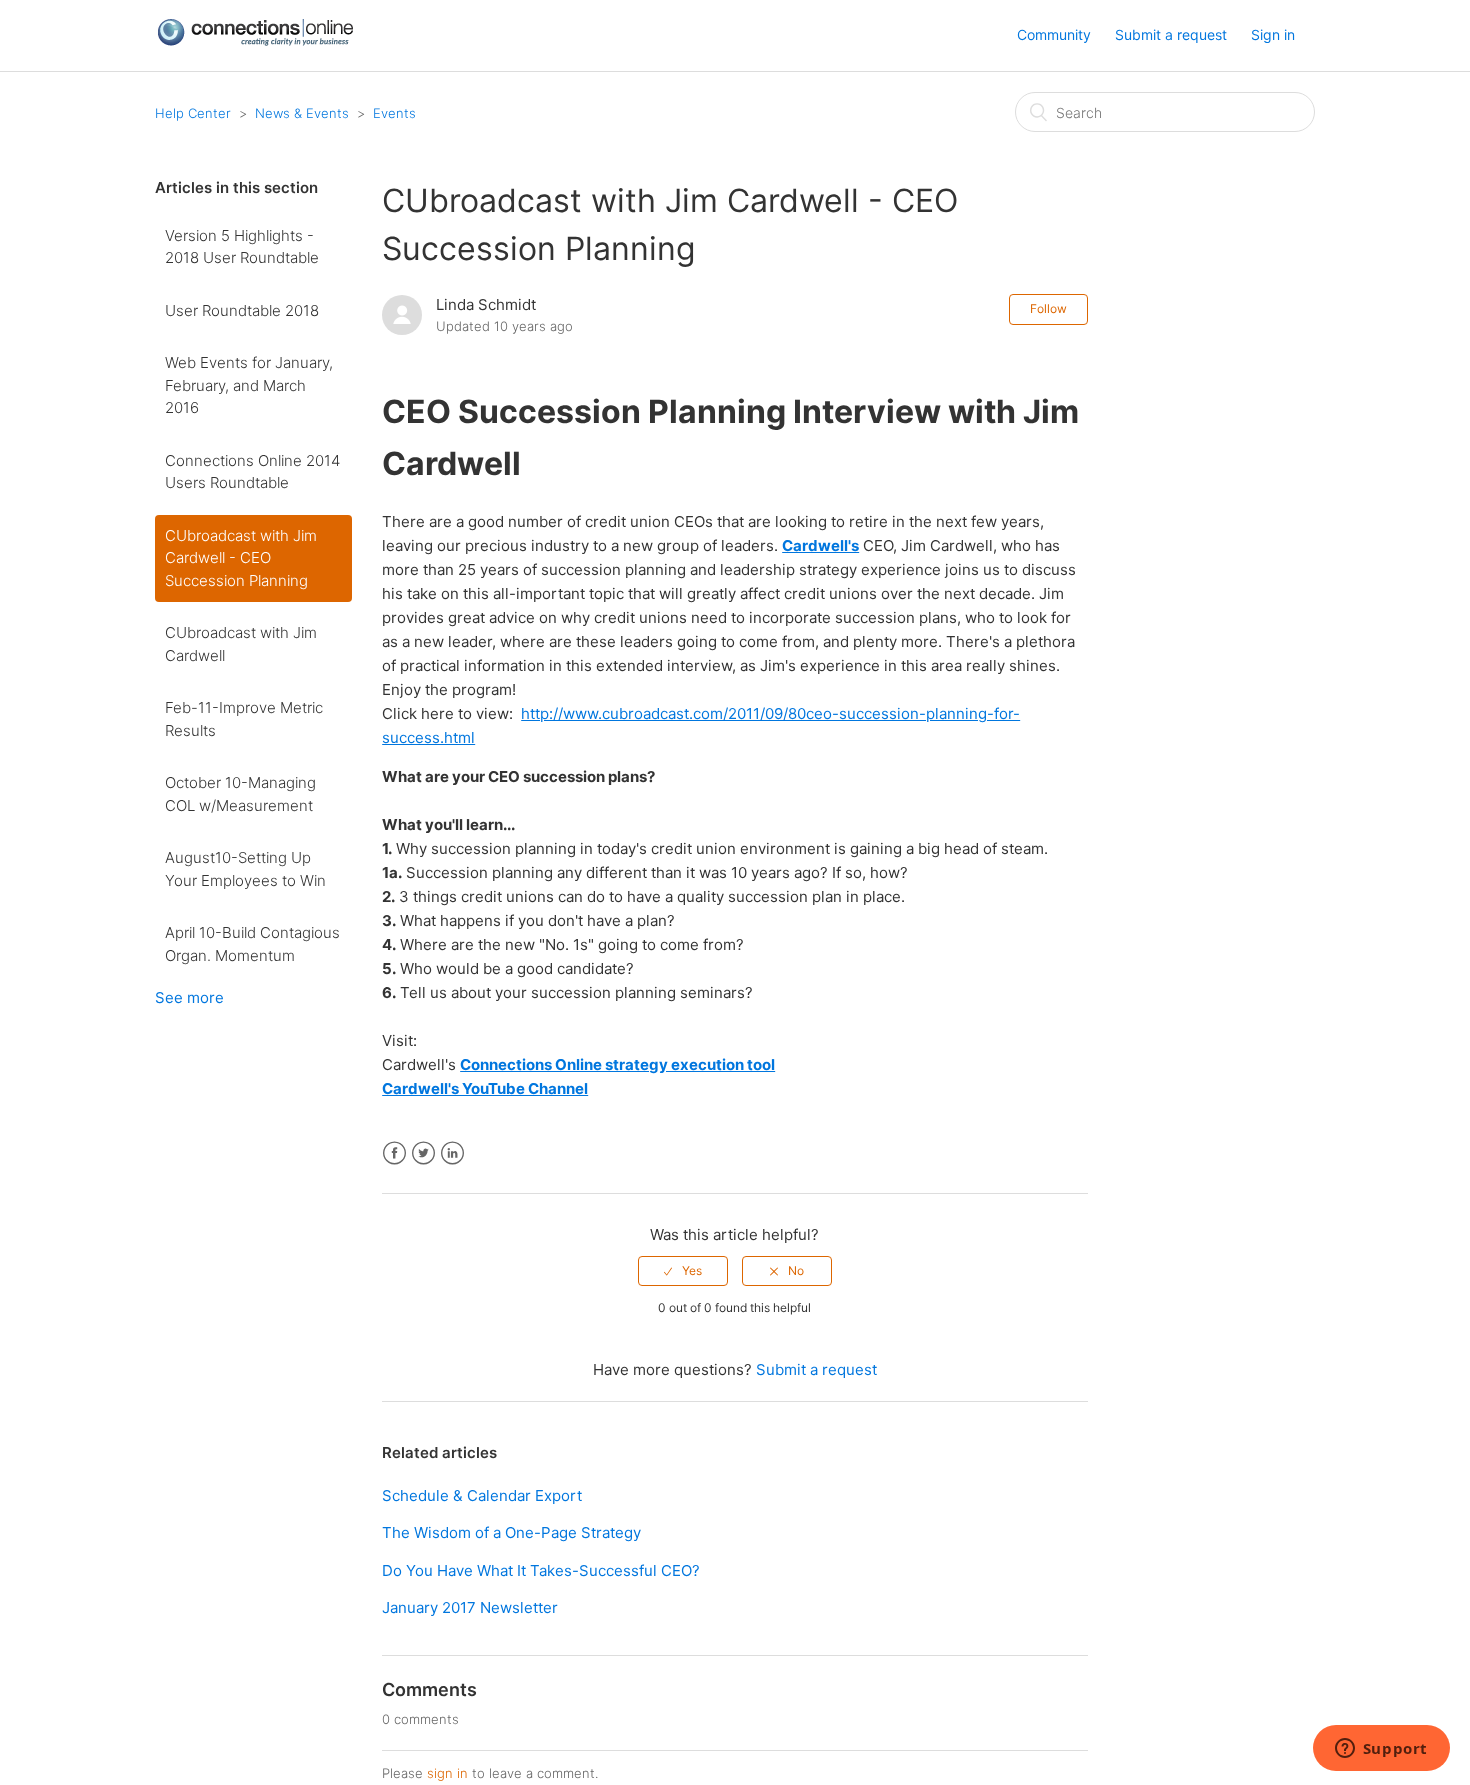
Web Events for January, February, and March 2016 (249, 385)
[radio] (683, 1271)
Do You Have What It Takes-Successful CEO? (541, 1570)
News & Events (302, 113)
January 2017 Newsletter (470, 1607)
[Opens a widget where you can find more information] (1381, 1750)
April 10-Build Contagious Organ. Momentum (252, 944)
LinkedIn (452, 1153)
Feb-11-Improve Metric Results (244, 719)
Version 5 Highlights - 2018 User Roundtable (242, 247)
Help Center (193, 113)
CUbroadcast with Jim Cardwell (241, 644)
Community (1054, 34)
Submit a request (1171, 34)
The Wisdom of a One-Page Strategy (511, 1532)
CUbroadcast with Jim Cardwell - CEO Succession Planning (241, 558)
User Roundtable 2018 (242, 310)
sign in (447, 1773)
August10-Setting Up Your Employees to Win (245, 869)
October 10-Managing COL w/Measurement (240, 794)
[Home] (255, 41)
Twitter (423, 1153)
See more (189, 997)
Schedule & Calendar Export (482, 1495)
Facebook (394, 1153)
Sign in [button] (1273, 34)
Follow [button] (1048, 308)
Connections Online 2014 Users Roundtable (252, 472)
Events (394, 113)
